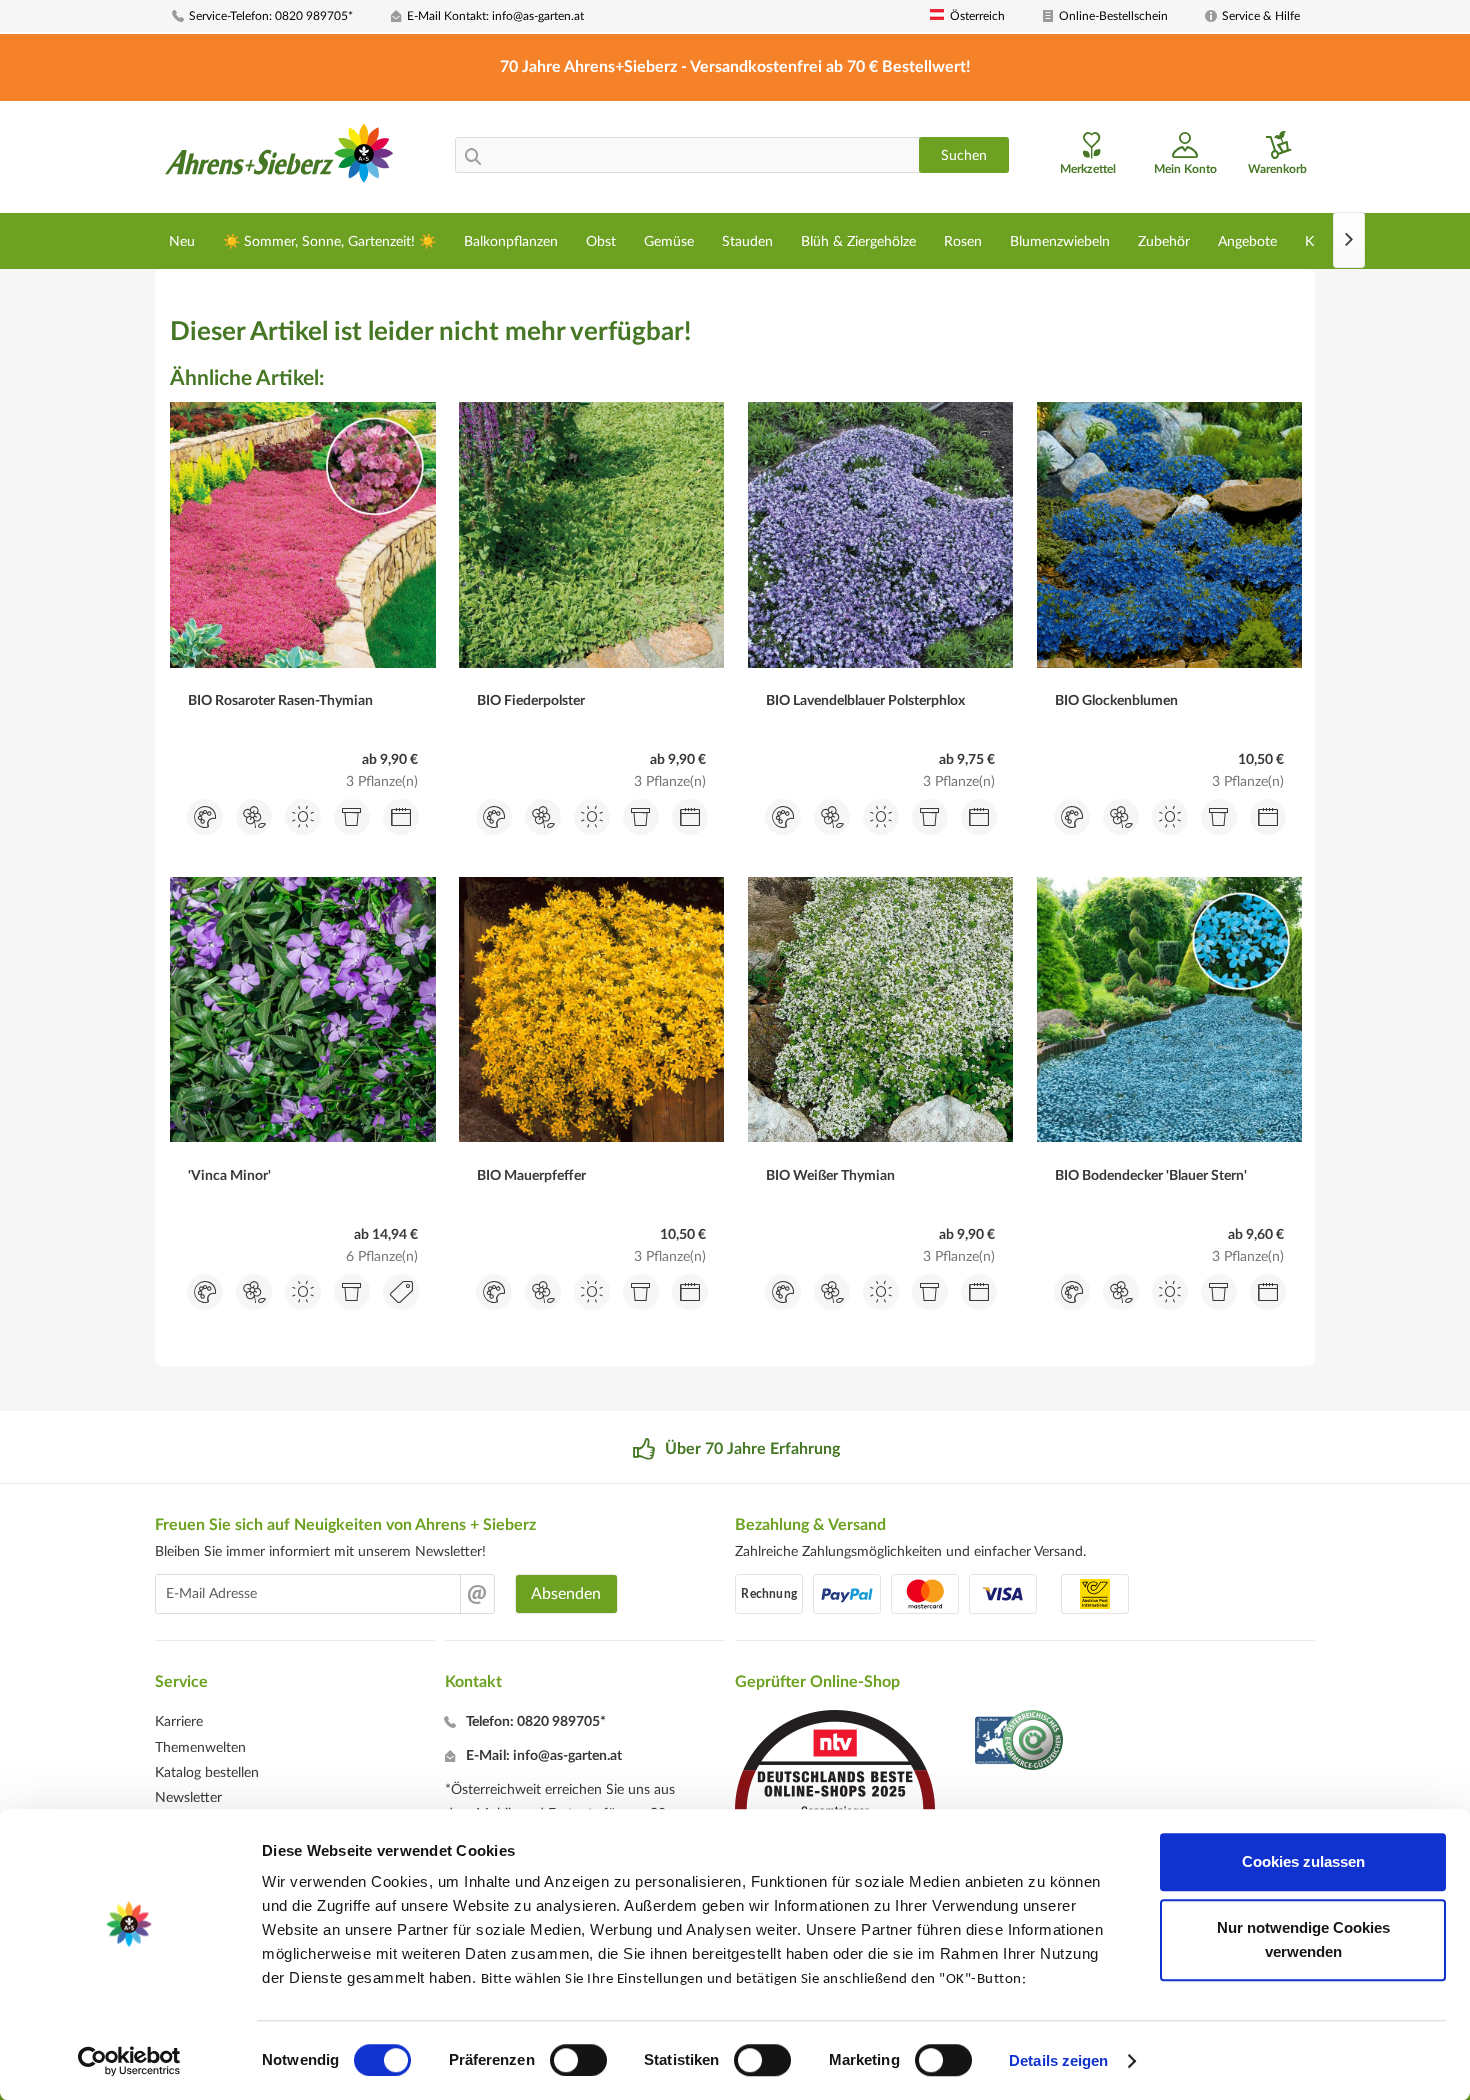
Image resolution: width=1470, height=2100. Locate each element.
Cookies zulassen (1303, 1861)
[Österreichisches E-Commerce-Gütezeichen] (1020, 1742)
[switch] (578, 2060)
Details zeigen (1058, 2060)
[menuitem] (274, 16)
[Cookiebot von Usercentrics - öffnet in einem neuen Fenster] (129, 2061)
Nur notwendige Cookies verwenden (1303, 1939)
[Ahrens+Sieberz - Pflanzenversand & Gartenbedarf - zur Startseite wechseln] (279, 159)
